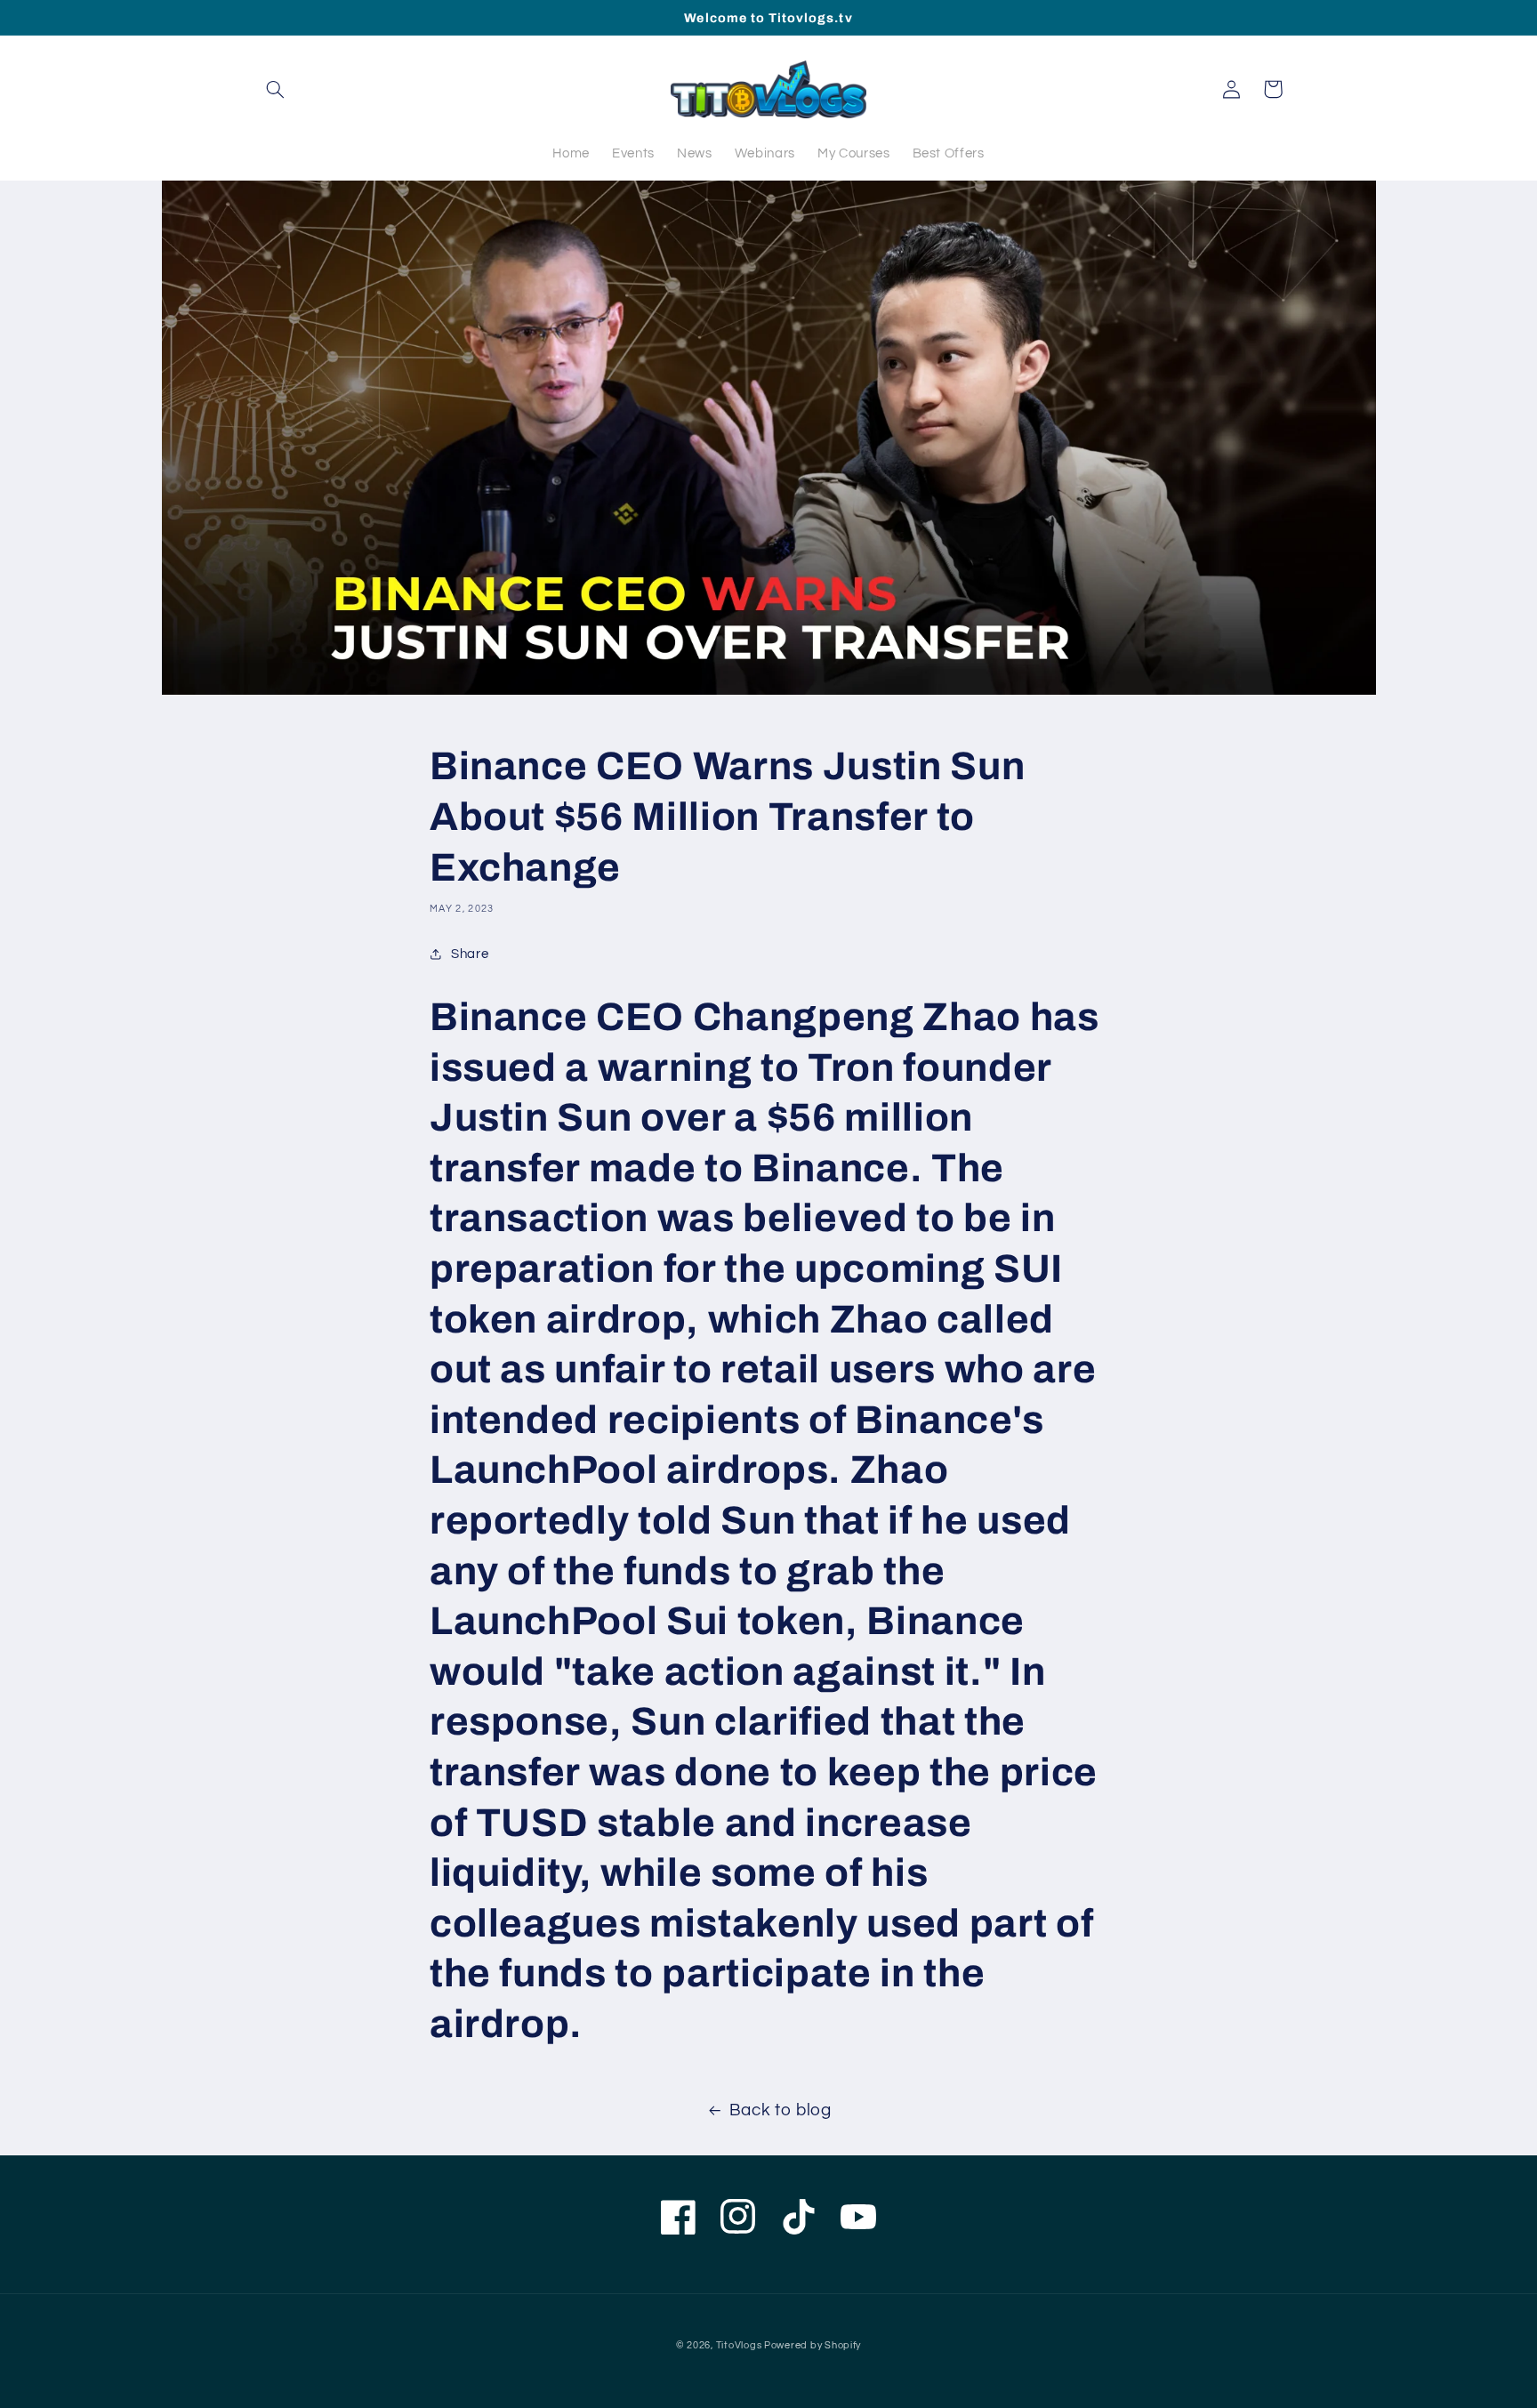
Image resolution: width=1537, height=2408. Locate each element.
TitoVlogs (740, 2345)
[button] (276, 89)
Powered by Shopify (813, 2345)
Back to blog (781, 2110)
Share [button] (470, 954)
